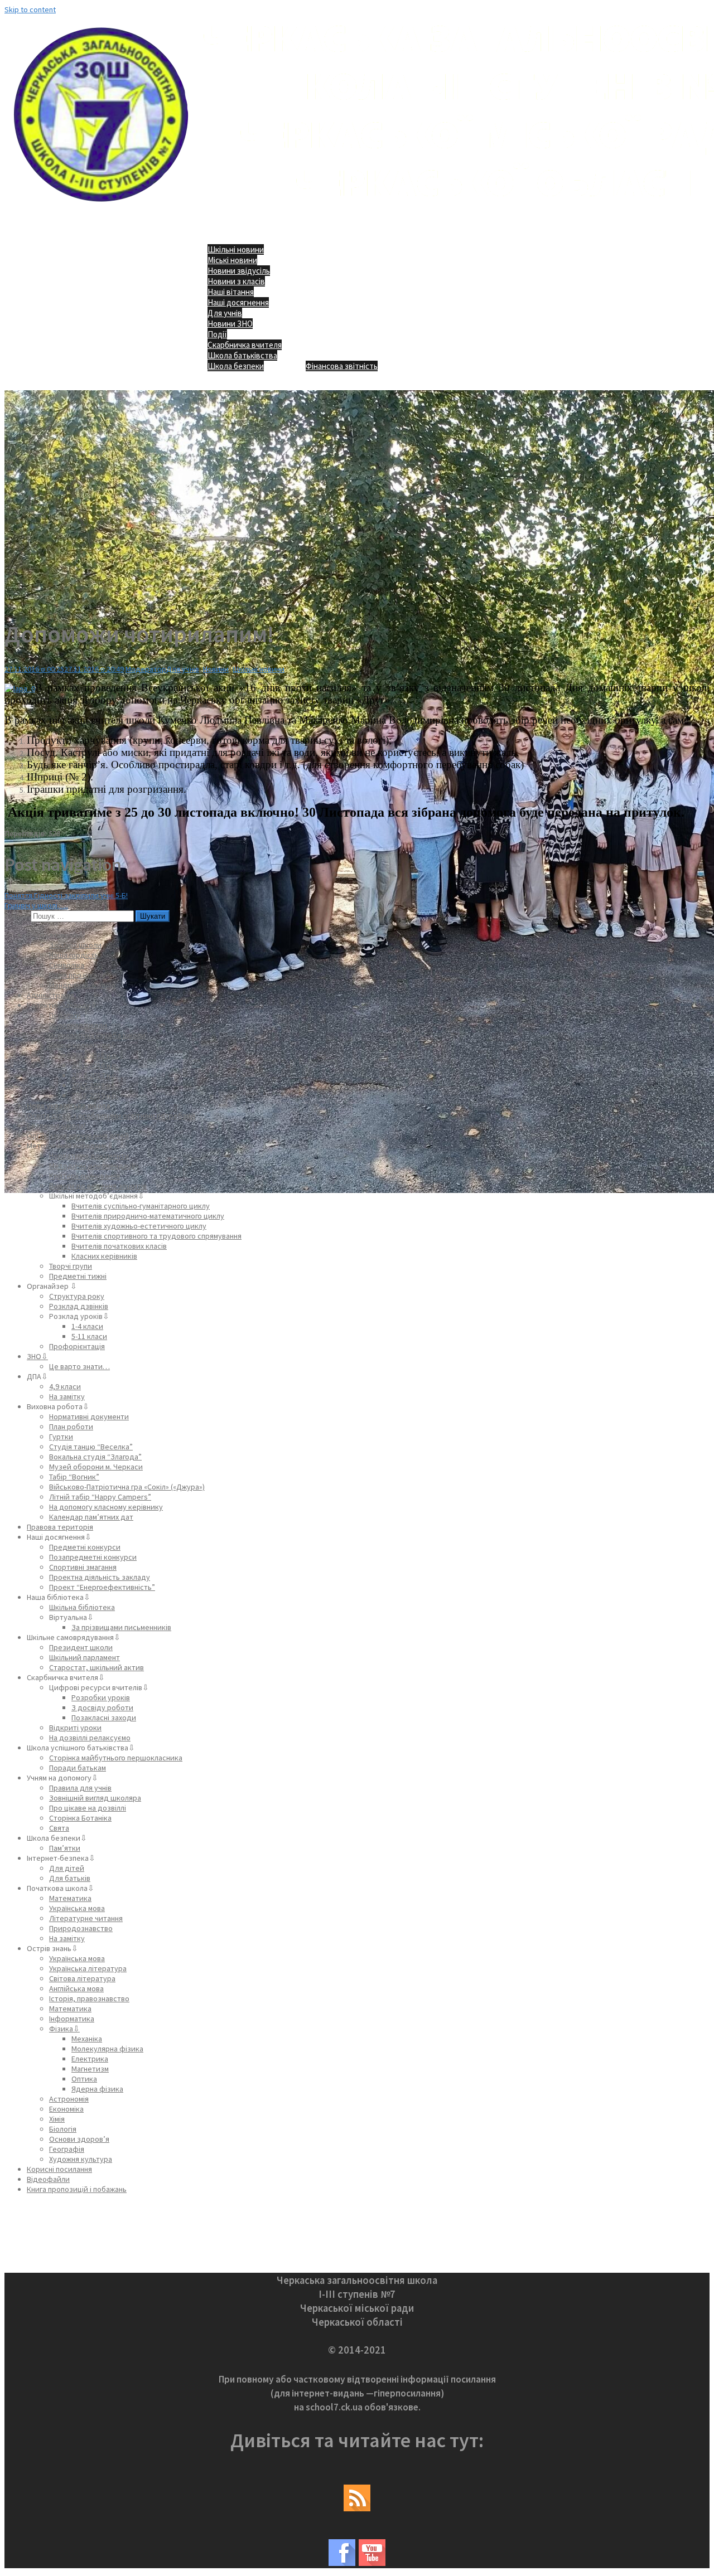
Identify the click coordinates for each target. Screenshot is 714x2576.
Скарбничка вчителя (245, 345)
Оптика (84, 2079)
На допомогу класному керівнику (106, 1507)
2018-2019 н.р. (95, 1095)
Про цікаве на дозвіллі (88, 1808)
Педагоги (65, 1015)
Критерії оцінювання (85, 1176)
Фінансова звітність (342, 366)
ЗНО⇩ (37, 1356)
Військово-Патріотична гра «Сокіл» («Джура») (127, 1487)
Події (217, 334)
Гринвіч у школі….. (36, 905)
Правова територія (60, 1527)
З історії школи (75, 945)
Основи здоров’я (79, 2139)
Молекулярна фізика (107, 2049)
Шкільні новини (236, 249)
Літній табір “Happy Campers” (100, 1497)
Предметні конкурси (85, 1547)
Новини (216, 669)
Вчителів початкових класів (119, 1246)
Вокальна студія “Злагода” (95, 1457)
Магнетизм (90, 2069)
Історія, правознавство (89, 1998)
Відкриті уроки (75, 1728)
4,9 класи (65, 1386)
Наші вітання (231, 292)
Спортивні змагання (83, 1567)
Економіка (66, 2109)
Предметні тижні (78, 1276)
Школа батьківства (242, 355)
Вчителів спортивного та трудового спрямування (156, 1236)
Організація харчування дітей (78, 1136)
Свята (59, 1828)
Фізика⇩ (64, 2029)
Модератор (146, 669)
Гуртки (61, 1437)
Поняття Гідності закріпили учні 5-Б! (66, 895)
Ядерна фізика (97, 2089)
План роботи (71, 1427)
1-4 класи (87, 1326)
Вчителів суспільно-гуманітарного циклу (141, 1206)
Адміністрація (50, 995)
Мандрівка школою (82, 985)
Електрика (90, 2059)
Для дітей (67, 1868)
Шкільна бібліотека (82, 1607)
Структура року (77, 1296)
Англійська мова (76, 1988)
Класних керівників (104, 1256)
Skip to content (30, 9)
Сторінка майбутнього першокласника (116, 1758)
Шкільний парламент (85, 1657)
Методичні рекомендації (92, 1166)
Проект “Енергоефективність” (102, 1587)
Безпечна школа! (56, 1126)
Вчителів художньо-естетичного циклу (139, 1226)
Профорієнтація (77, 1346)
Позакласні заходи (104, 1718)
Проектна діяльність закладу (100, 1577)
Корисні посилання (59, 2169)
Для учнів (225, 313)
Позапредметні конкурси (93, 1557)
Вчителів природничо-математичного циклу (148, 1216)
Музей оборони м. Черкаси (96, 1467)
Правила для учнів (80, 1788)
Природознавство (81, 1928)
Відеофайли (48, 2179)
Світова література (82, 1978)
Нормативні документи (89, 1156)
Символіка (67, 965)
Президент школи (81, 1647)
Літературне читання (86, 1918)
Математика (70, 1898)
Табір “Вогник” (74, 1477)
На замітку (67, 1396)
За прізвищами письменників (121, 1627)
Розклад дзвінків (79, 1306)
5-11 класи (89, 1336)
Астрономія (69, 2099)
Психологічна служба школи (97, 1035)
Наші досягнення (238, 302)
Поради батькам (78, 1768)
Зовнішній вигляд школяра (95, 1798)
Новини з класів (236, 281)
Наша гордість (74, 955)
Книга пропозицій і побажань (77, 2189)
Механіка (87, 2039)
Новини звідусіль (239, 271)
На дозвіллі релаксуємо (90, 1738)
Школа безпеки (236, 366)
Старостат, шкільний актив (97, 1667)
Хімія (57, 2119)
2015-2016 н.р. (95, 1065)
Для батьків (70, 1878)
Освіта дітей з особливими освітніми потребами (111, 1115)
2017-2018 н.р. (95, 1085)
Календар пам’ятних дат (91, 1517)
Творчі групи (71, 1266)
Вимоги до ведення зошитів (98, 1186)
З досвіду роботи (102, 1707)
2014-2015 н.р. (95, 1055)
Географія (67, 2149)
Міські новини (232, 260)
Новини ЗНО (230, 324)
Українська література (88, 1968)
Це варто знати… (79, 1366)
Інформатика (72, 2019)
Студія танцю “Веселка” (91, 1447)
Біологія (63, 2129)
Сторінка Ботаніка (80, 1818)
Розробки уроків (101, 1697)
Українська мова (77, 1908)
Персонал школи (78, 1025)
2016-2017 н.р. (95, 1075)
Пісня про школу (77, 975)
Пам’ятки (65, 1848)
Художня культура (81, 2159)
